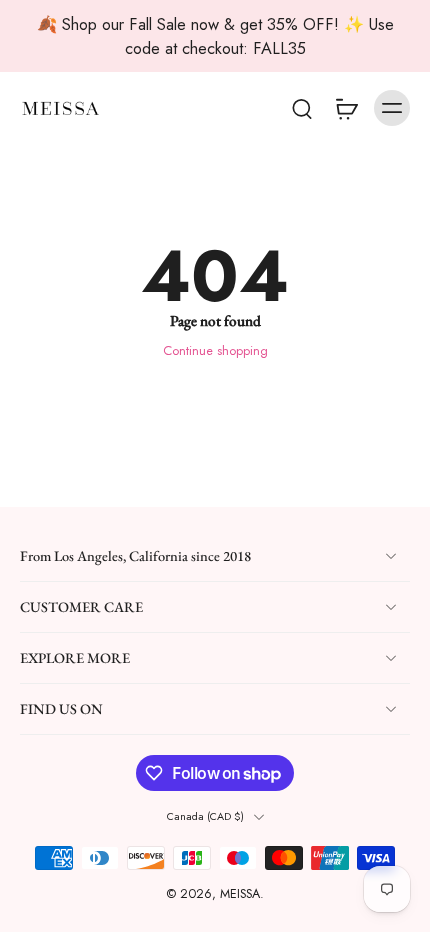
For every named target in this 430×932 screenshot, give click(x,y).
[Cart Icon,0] (346, 108)
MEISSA (240, 895)
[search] (302, 108)
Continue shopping (215, 351)
